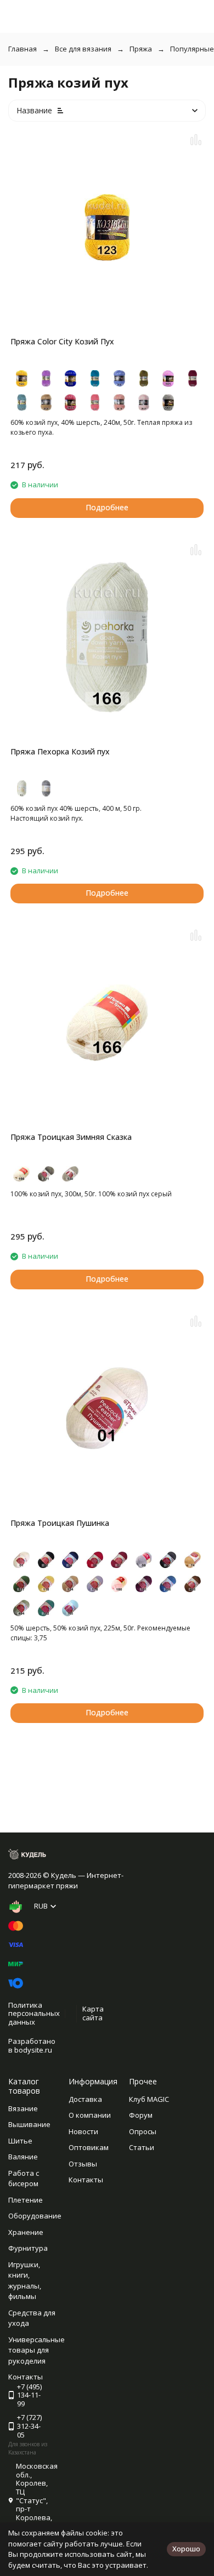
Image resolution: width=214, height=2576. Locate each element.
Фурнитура (28, 2248)
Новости (83, 2131)
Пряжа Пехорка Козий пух (60, 751)
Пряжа (141, 49)
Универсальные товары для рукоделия (36, 2350)
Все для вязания (83, 49)
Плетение (26, 2200)
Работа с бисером (24, 2179)
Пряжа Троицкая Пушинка (60, 1523)
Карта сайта (93, 2013)
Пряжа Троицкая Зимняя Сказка (71, 1137)
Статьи (142, 2147)
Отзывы (83, 2164)
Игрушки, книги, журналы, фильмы (25, 2281)
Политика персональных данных (34, 2013)
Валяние (23, 2157)
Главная (22, 49)
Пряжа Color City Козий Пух (62, 341)
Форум (141, 2115)
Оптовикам (89, 2147)
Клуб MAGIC (149, 2099)
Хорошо (186, 2549)
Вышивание (29, 2124)
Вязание (23, 2108)
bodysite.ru (33, 2050)
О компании (90, 2115)
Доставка (85, 2099)
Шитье (20, 2141)
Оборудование (35, 2216)
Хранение (26, 2232)
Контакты (86, 2180)
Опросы (143, 2131)
